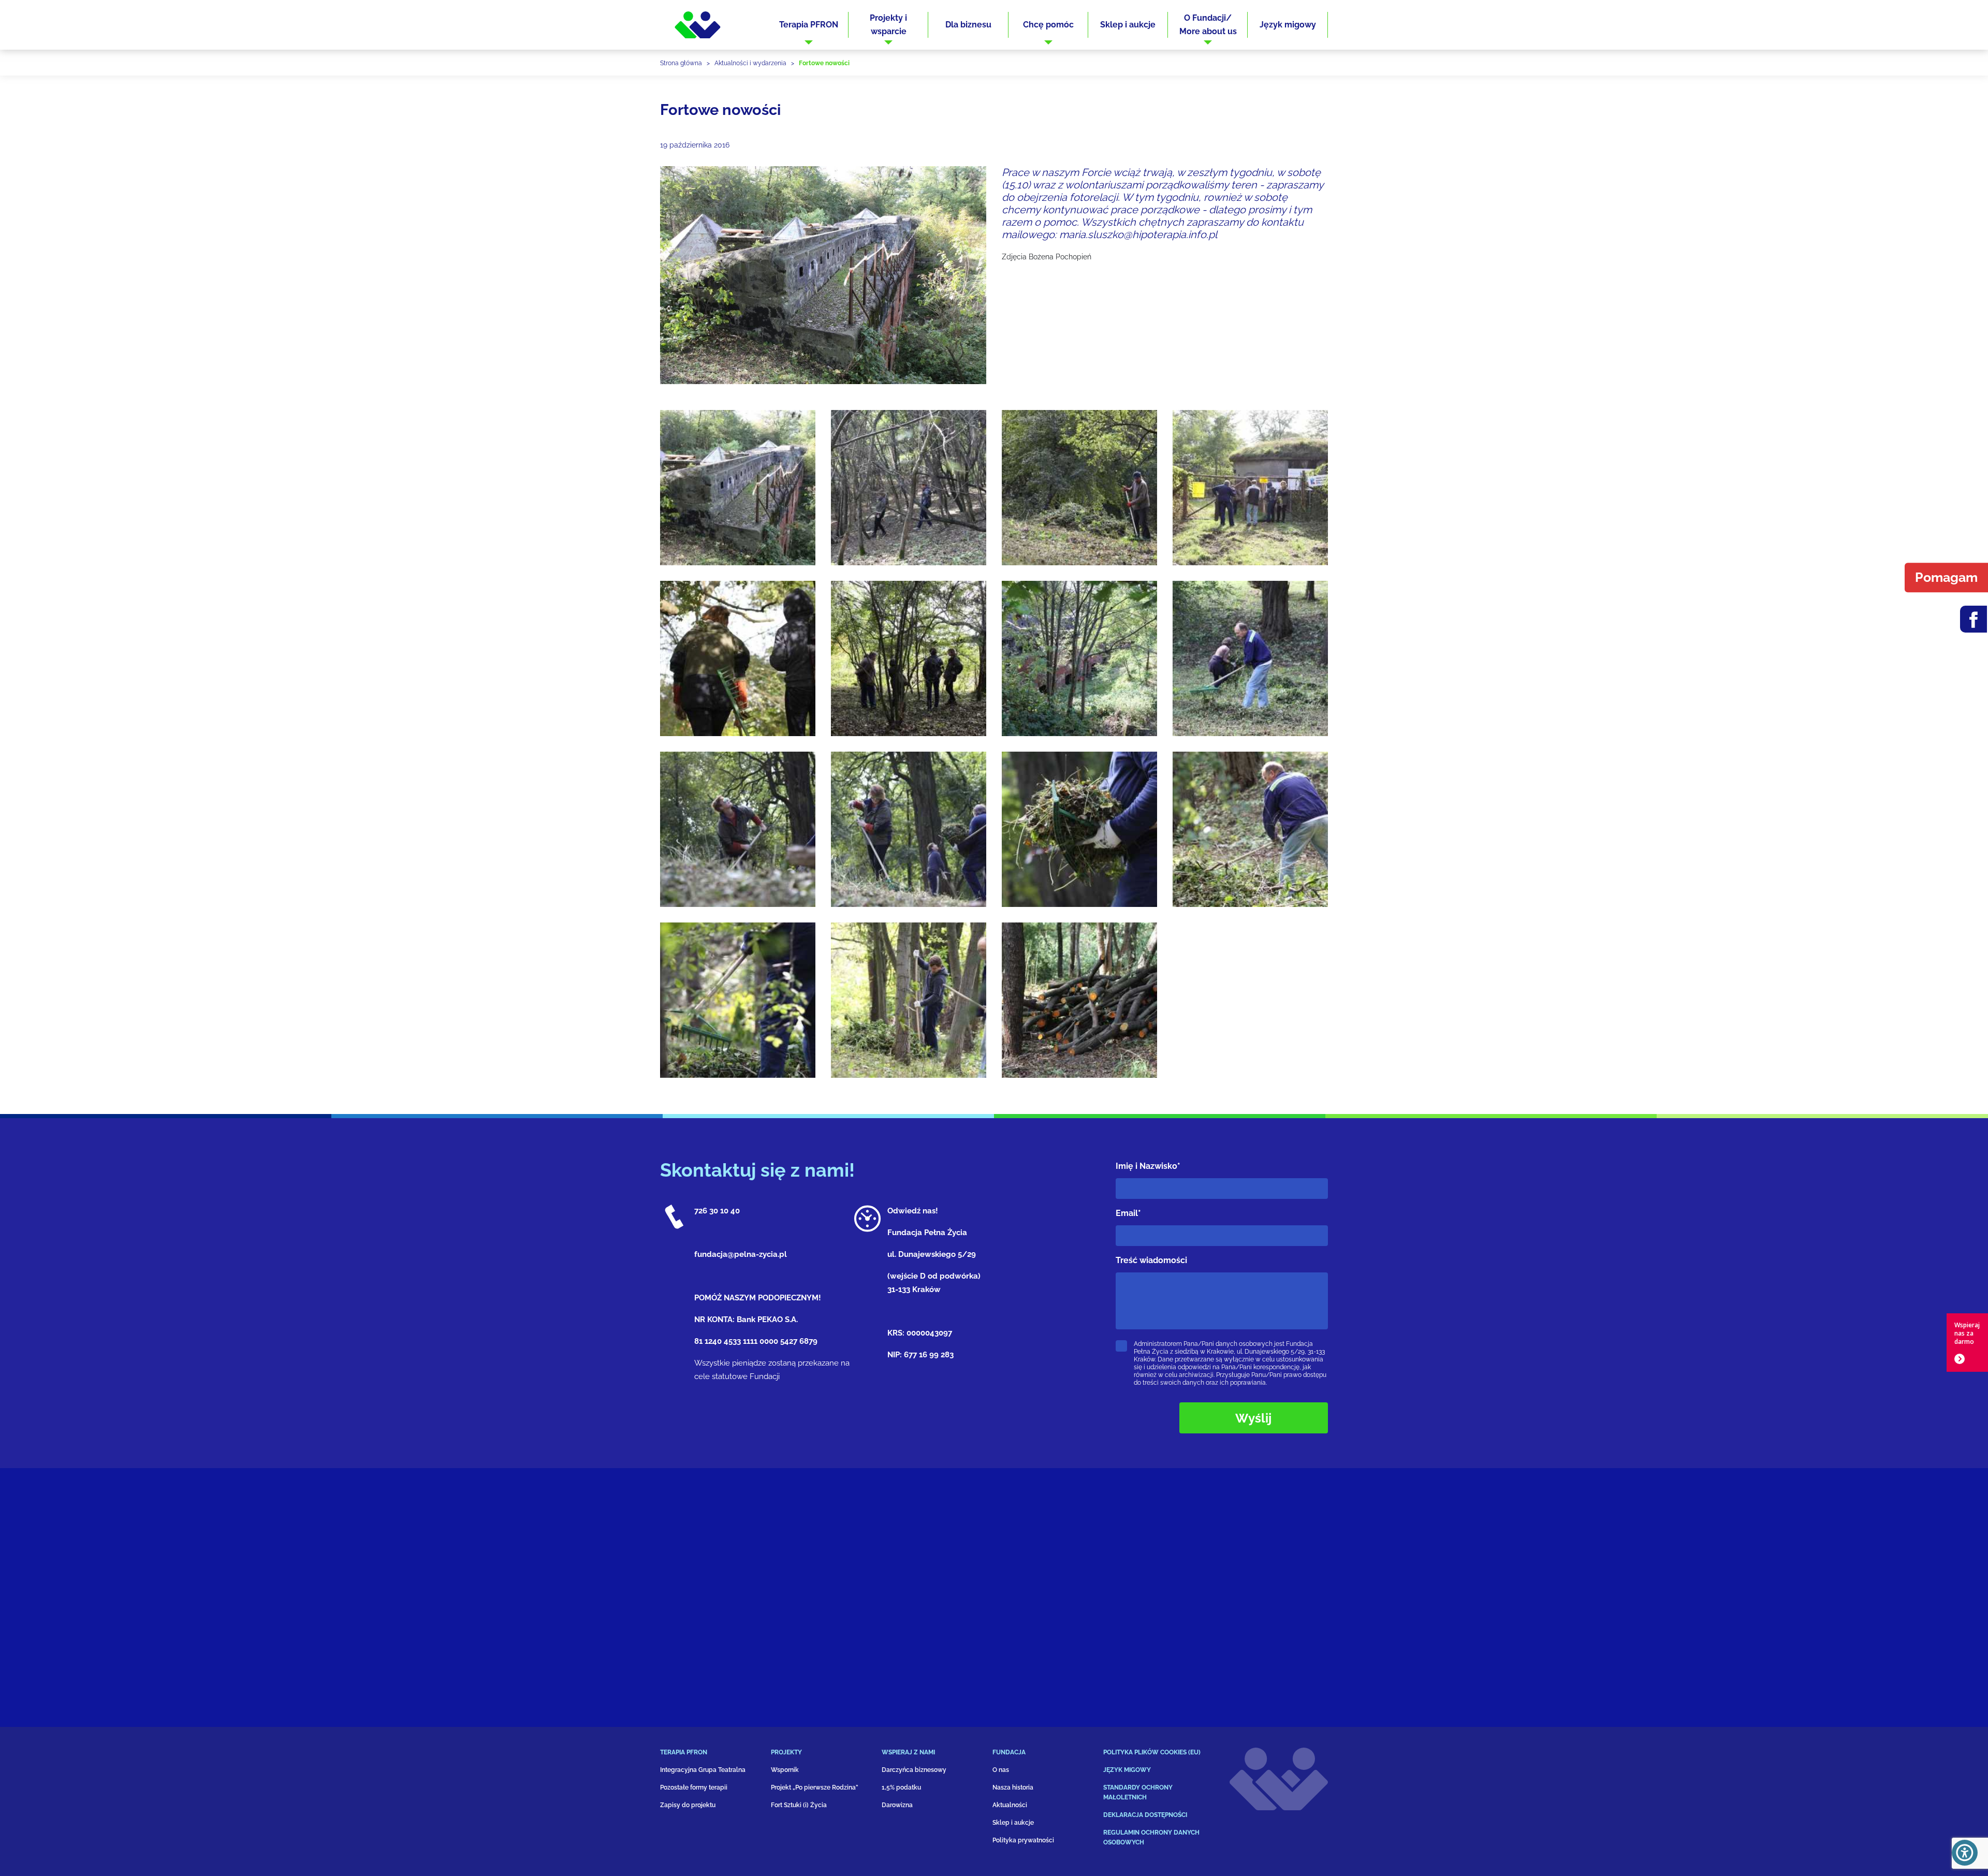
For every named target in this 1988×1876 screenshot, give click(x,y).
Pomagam (1946, 577)
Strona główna (681, 63)
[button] (809, 25)
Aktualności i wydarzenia (750, 63)
